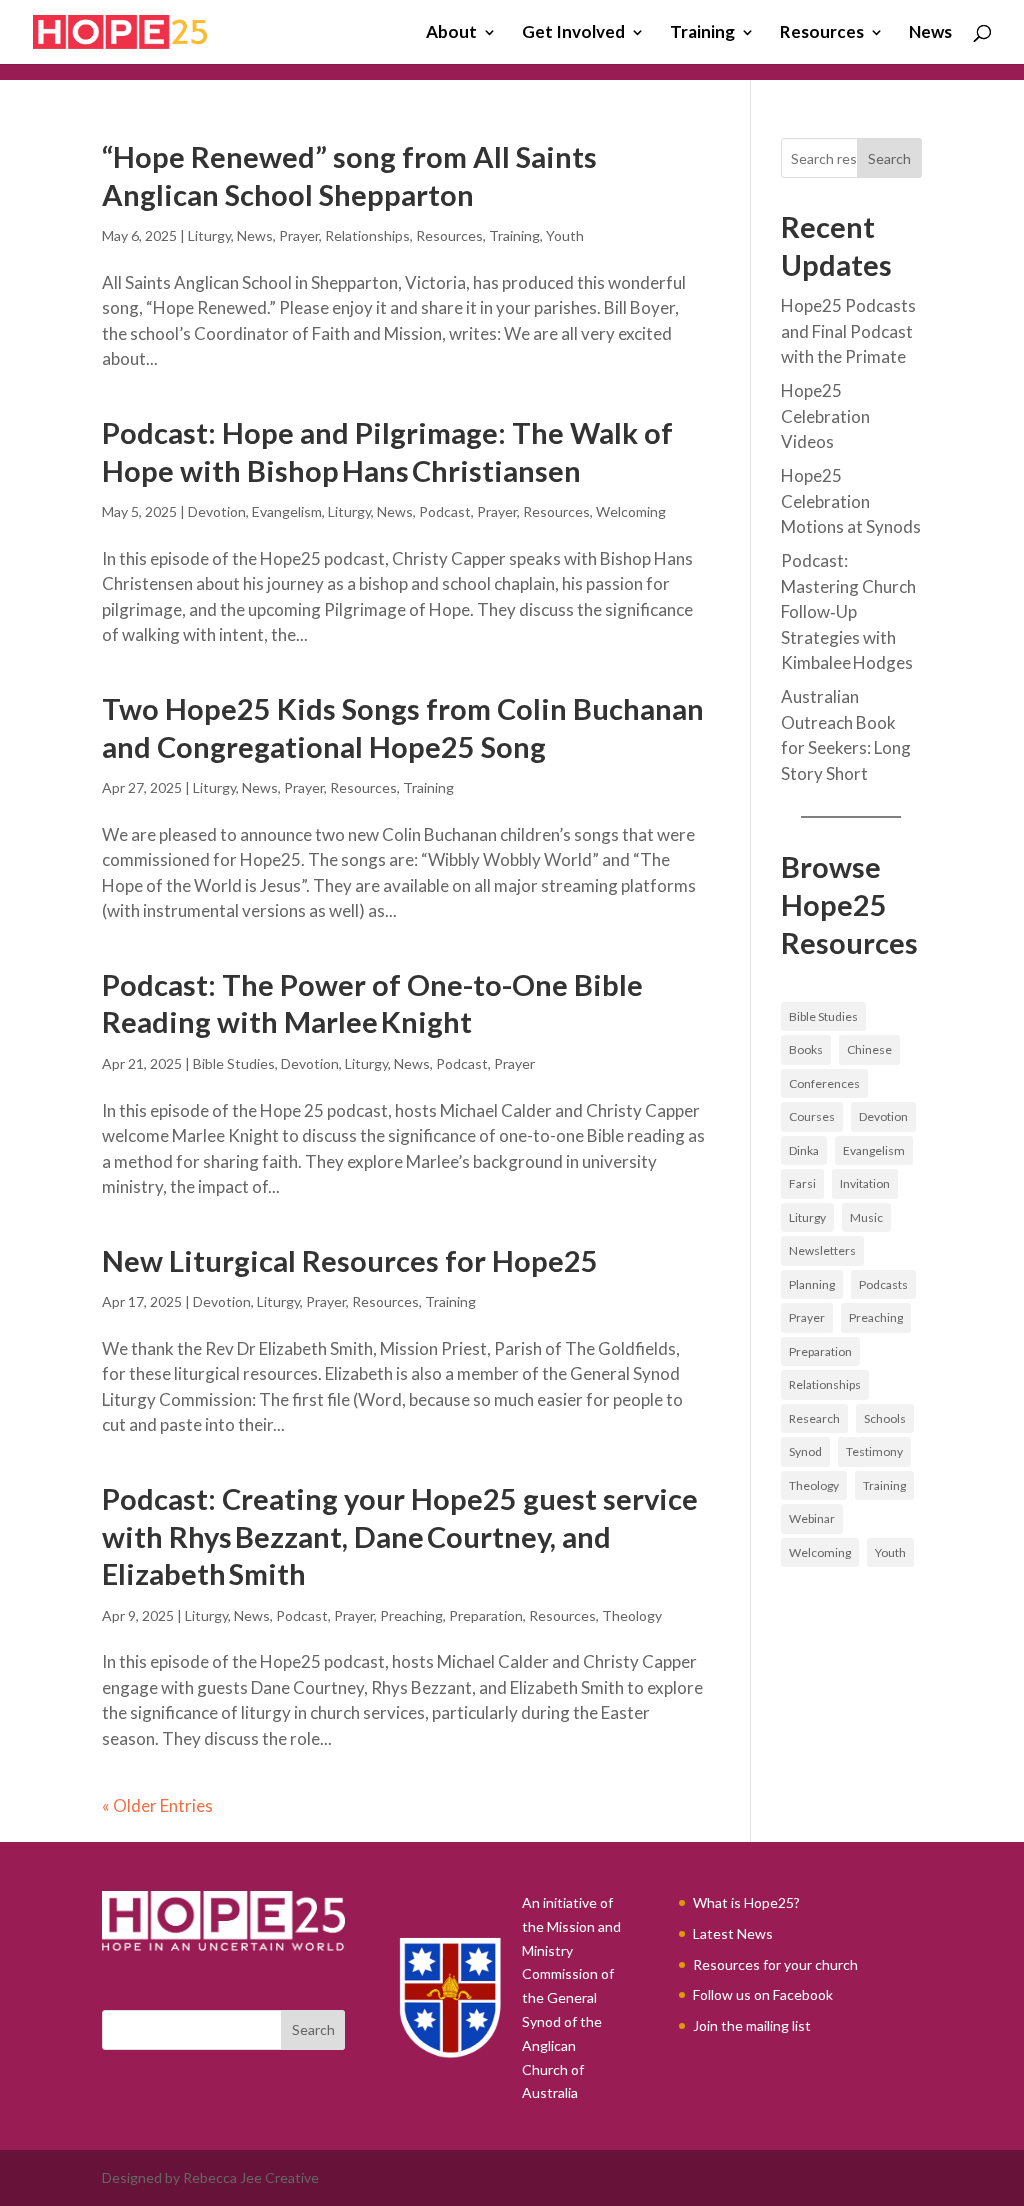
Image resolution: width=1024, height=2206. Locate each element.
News (930, 33)
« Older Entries (157, 1805)
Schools (885, 1418)
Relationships (367, 235)
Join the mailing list (752, 2025)
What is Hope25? (746, 1902)
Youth (565, 235)
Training (702, 33)
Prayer (299, 235)
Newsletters (822, 1250)
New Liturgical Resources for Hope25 (350, 1260)
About (451, 33)
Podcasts (883, 1284)
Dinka (804, 1150)
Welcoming (631, 511)
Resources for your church (775, 1964)
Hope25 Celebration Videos (825, 416)
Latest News (733, 1933)
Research (814, 1418)
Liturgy (209, 235)
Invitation (865, 1183)
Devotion (217, 511)
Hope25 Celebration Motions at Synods (851, 501)
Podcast (445, 511)
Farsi (802, 1183)
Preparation (486, 1615)
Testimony (874, 1451)
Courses (812, 1116)
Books (806, 1049)
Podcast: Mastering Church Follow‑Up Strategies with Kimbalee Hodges (848, 611)
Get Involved (573, 33)
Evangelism (287, 511)
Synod (805, 1451)
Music (866, 1217)
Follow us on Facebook (763, 1994)
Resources (822, 33)
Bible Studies (234, 1063)
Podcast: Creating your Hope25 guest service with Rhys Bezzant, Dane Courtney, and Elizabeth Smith (400, 1536)
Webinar (812, 1518)
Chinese (869, 1049)
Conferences (824, 1083)
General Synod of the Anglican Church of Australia (562, 2045)
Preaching (411, 1615)
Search (889, 158)
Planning (812, 1284)
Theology (632, 1615)
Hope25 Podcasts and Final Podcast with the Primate (848, 331)
